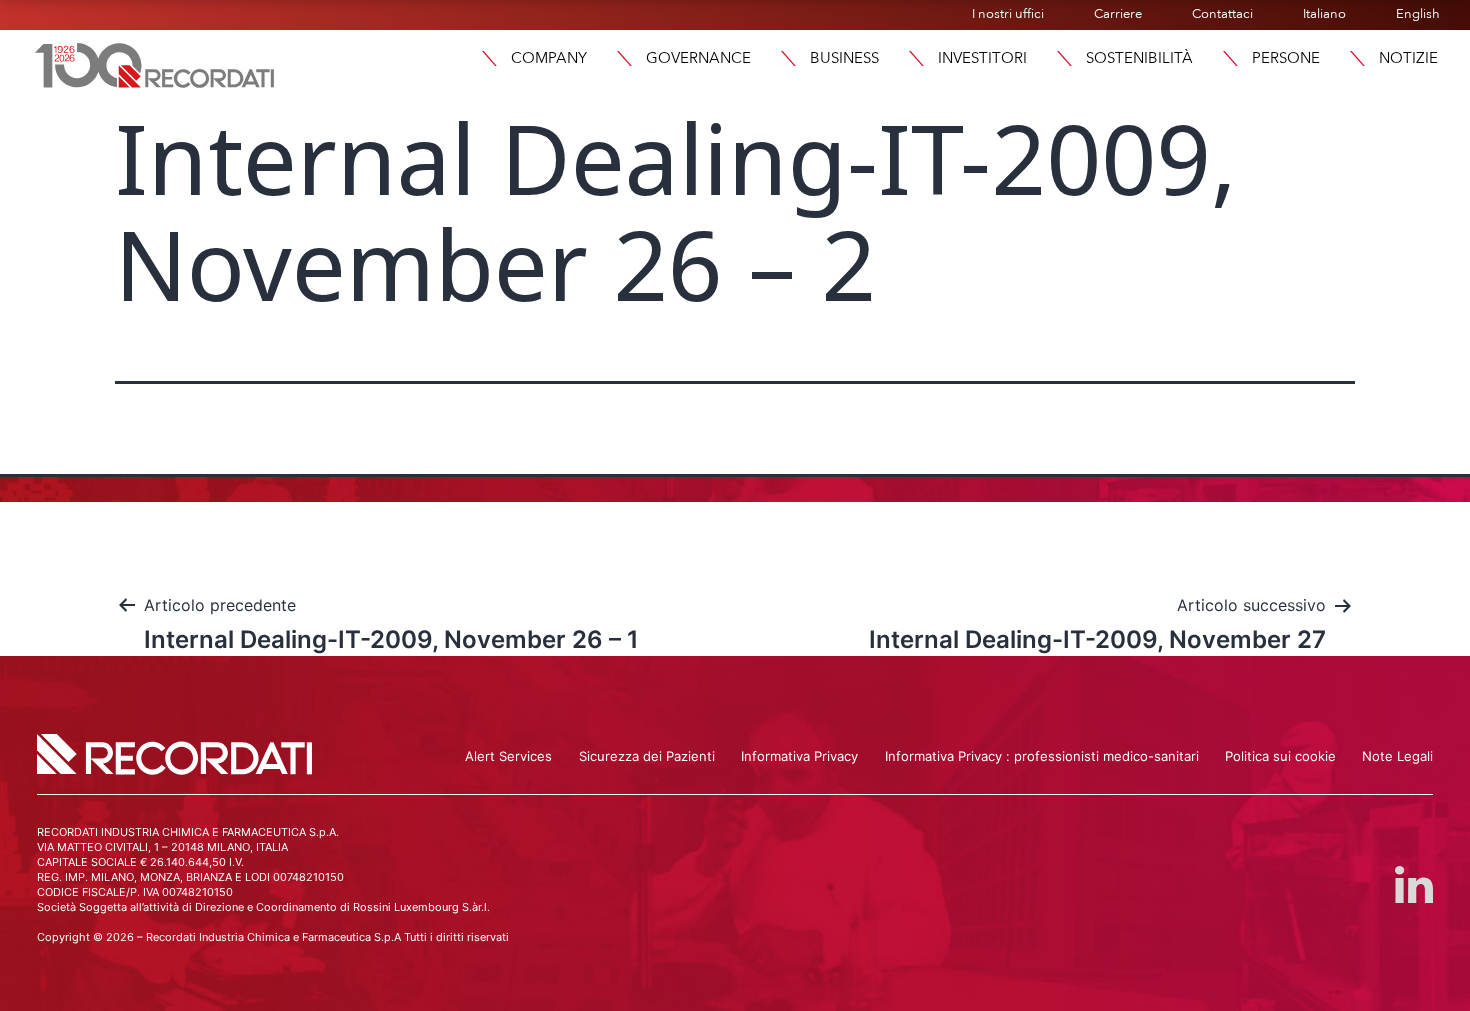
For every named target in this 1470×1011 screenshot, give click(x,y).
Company (549, 58)
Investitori (982, 58)
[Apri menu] (489, 58)
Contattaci (1222, 14)
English (1418, 14)
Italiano (1324, 14)
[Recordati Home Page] (155, 63)
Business (844, 58)
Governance (698, 58)
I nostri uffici (1008, 14)
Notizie (1408, 58)
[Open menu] (1357, 58)
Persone (1286, 58)
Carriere (1118, 14)
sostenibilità (1139, 58)
